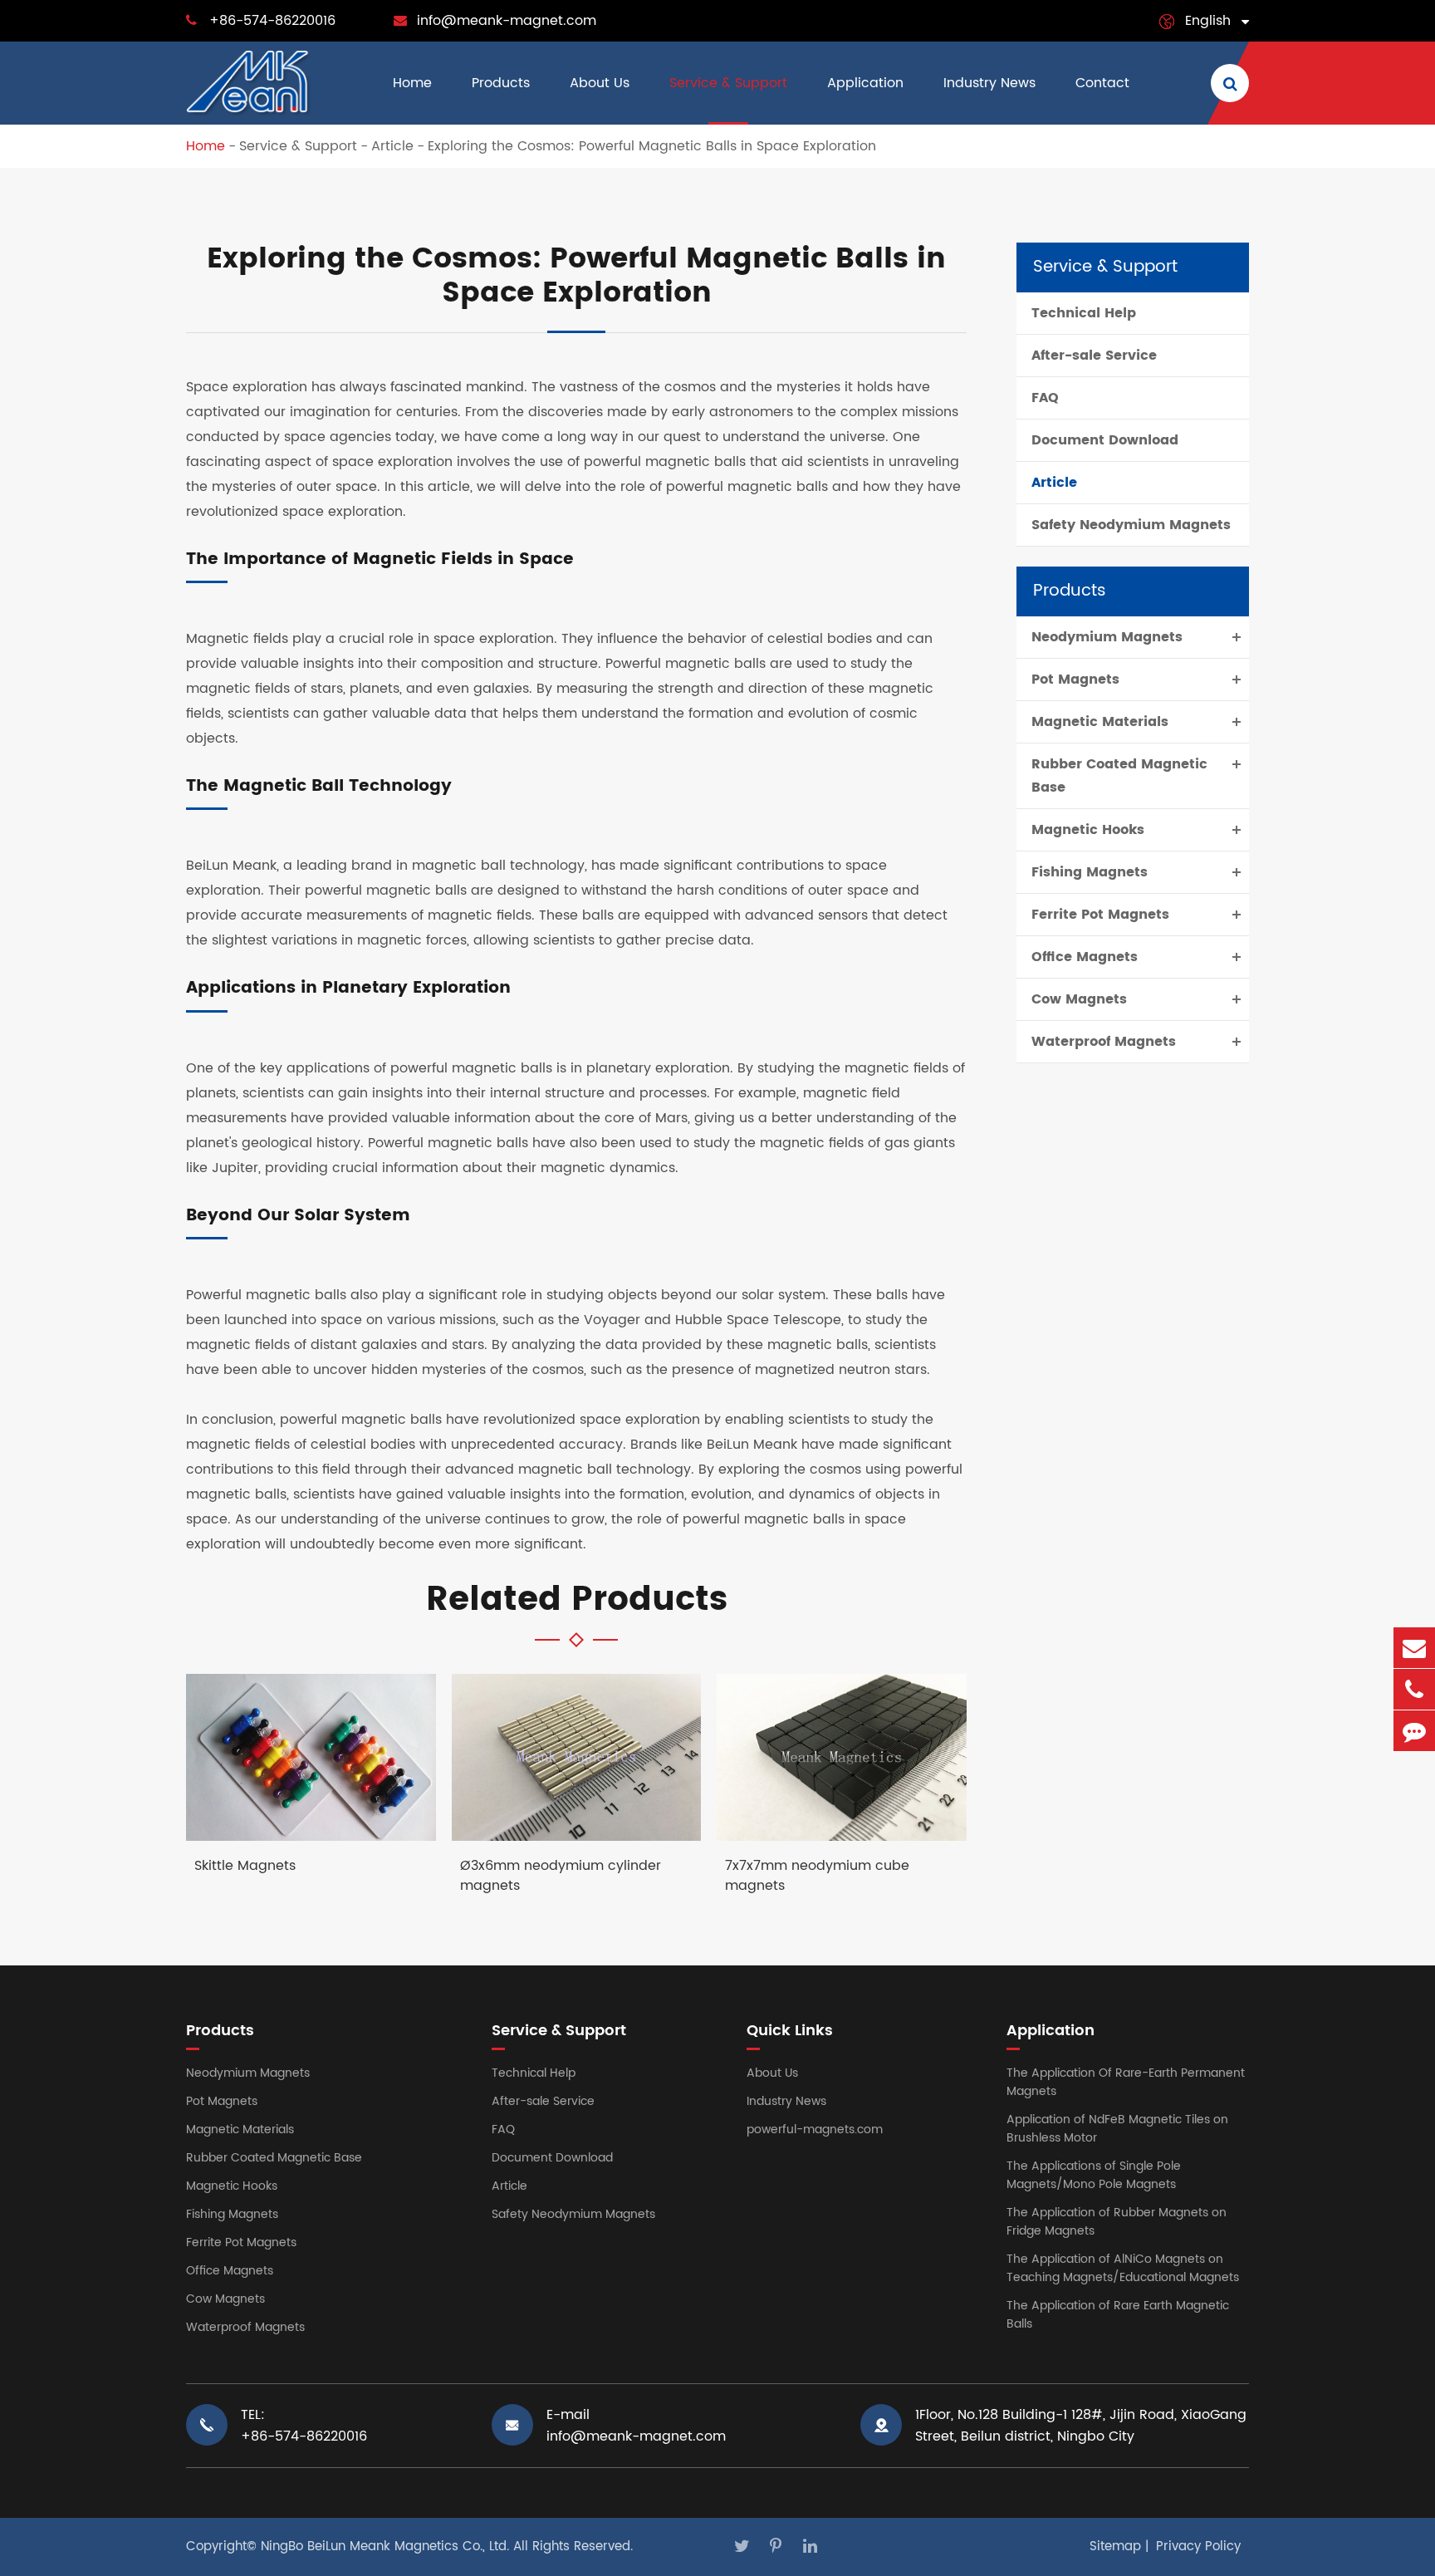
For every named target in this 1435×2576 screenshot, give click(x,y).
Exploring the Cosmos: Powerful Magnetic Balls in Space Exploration (652, 146)
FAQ (1045, 398)
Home (412, 83)
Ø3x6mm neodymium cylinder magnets (561, 1876)
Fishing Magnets (1090, 872)
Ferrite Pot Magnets (1100, 915)
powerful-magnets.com (815, 2129)
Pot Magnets (1075, 680)
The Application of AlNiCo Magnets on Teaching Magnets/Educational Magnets (1123, 2268)
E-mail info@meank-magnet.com (636, 2426)
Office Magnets (1085, 957)
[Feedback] (1414, 1731)
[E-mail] (1414, 1648)
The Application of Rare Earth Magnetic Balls (1118, 2315)
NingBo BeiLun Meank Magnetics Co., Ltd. (385, 2547)
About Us (600, 83)
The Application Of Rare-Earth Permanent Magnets (1126, 2082)
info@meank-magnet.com (507, 21)
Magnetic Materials (1100, 722)
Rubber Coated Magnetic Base (1119, 776)
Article (392, 146)
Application (865, 83)
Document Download (1105, 440)
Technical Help (1084, 313)
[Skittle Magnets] (311, 1757)
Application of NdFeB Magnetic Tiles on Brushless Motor (1117, 2129)
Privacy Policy (1198, 2547)
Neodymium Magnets (1107, 637)
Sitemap (1115, 2547)
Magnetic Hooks (1088, 830)
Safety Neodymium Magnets (1131, 525)
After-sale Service (1094, 356)
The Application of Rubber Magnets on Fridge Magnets (1117, 2222)
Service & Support (728, 83)
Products (501, 83)
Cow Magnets (1079, 999)
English (1208, 21)
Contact (1102, 83)
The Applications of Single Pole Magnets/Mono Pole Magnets (1094, 2175)
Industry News (989, 83)
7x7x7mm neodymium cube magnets (817, 1876)
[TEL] (1414, 1689)
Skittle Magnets (245, 1866)
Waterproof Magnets (1104, 1042)
